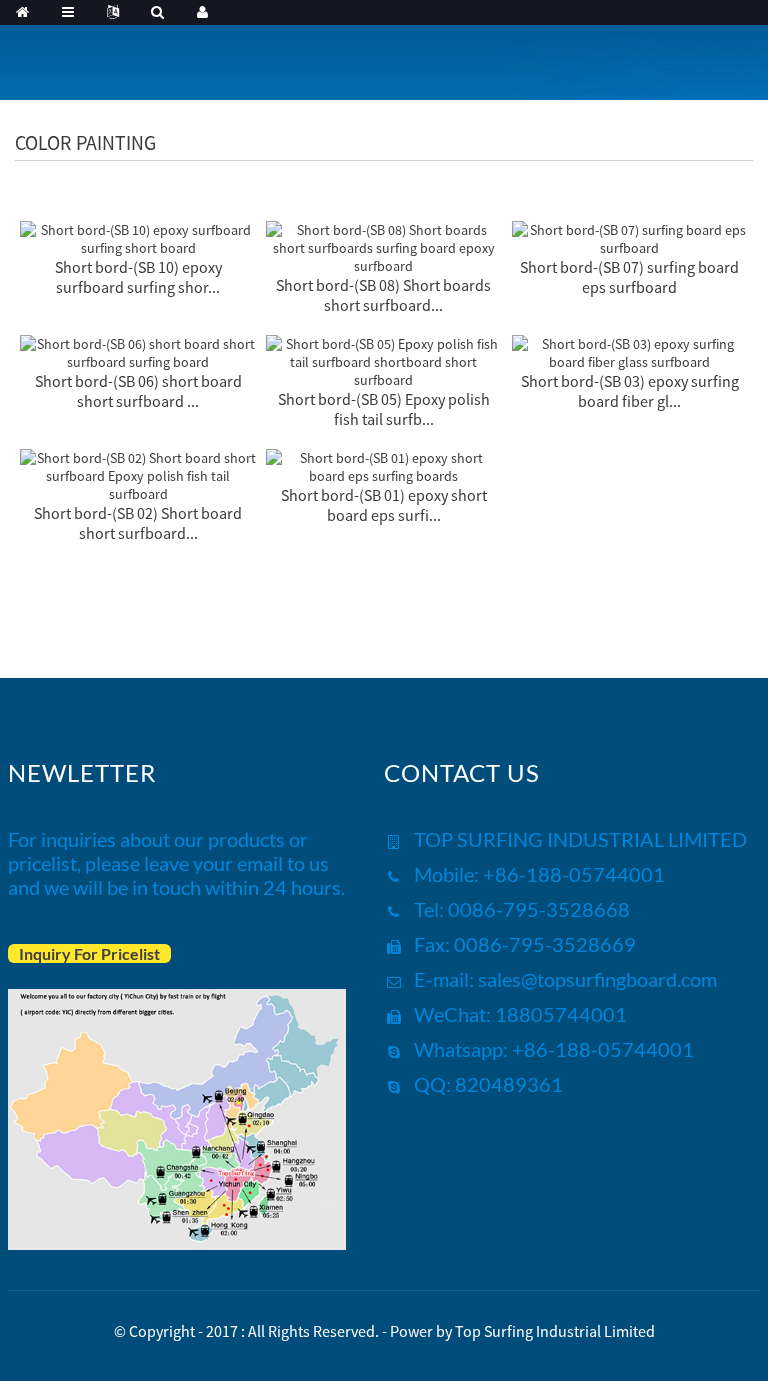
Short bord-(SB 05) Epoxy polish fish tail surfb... (384, 409)
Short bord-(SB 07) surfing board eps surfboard (629, 277)
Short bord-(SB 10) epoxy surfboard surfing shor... (138, 277)
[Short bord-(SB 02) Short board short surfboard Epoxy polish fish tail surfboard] (138, 474)
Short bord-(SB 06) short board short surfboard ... (138, 391)
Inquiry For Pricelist (89, 953)
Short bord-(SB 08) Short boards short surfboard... (383, 295)
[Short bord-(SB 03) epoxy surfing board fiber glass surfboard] (630, 351)
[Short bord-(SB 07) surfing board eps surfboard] (630, 237)
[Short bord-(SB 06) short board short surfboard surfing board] (138, 351)
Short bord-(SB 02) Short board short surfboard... (138, 523)
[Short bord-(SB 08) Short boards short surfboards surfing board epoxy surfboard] (384, 246)
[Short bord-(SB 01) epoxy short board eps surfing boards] (384, 465)
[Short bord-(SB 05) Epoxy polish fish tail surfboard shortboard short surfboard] (384, 360)
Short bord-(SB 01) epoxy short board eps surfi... (384, 505)
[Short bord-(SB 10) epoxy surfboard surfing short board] (138, 237)
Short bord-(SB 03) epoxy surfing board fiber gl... (630, 391)
